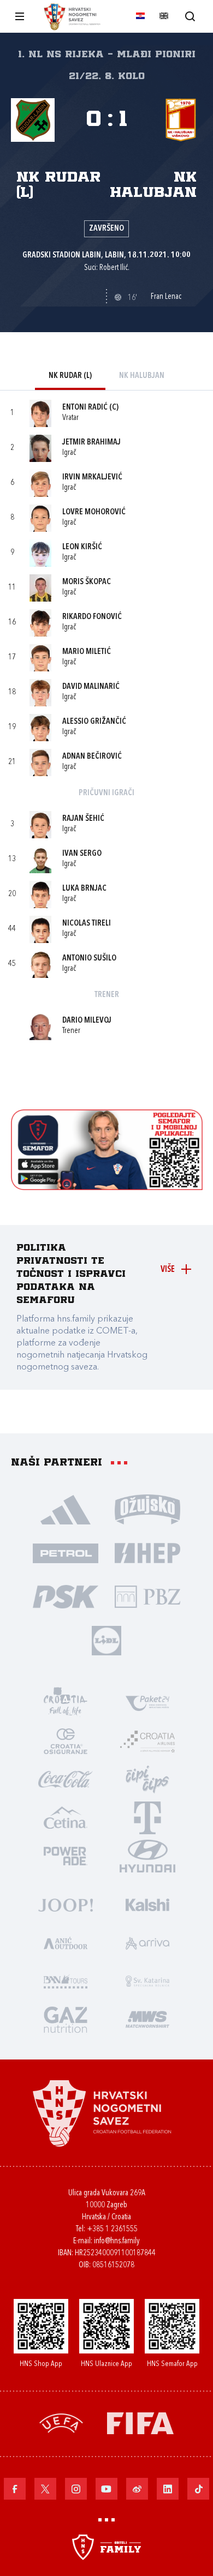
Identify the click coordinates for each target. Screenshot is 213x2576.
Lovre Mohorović (94, 512)
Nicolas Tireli (87, 924)
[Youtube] (106, 2489)
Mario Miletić (87, 652)
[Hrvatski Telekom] (147, 1817)
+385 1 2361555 (112, 2229)
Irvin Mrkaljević (92, 478)
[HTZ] (66, 1702)
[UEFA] (61, 2422)
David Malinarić (91, 687)
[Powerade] (66, 1855)
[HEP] (147, 1552)
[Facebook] (15, 2489)
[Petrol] (66, 1552)
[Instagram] (76, 2489)
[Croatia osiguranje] (66, 1740)
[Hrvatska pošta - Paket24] (147, 1702)
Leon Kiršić (82, 547)
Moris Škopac (87, 582)
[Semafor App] (107, 1187)
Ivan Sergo (82, 854)
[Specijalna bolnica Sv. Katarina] (147, 1980)
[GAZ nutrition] (66, 2019)
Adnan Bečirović (92, 757)
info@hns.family (117, 2241)
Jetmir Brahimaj (91, 443)
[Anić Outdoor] (66, 1942)
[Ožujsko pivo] (147, 1509)
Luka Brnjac (84, 889)
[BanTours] (66, 1980)
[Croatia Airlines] (147, 1740)
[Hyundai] (147, 1855)
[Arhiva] (190, 16)
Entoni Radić (85, 408)
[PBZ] (147, 1596)
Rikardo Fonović (92, 617)
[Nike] (66, 1509)
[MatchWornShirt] (147, 2019)
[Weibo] (137, 2489)
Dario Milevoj (87, 1021)
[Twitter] (45, 2489)
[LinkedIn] (168, 2489)
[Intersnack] (147, 1779)
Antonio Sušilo (89, 959)
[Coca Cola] (66, 1779)
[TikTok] (198, 2489)
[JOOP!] (66, 1904)
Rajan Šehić (83, 819)
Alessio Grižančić (94, 722)
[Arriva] (147, 1942)
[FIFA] (140, 2422)
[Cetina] (66, 1817)
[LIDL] (106, 1640)
